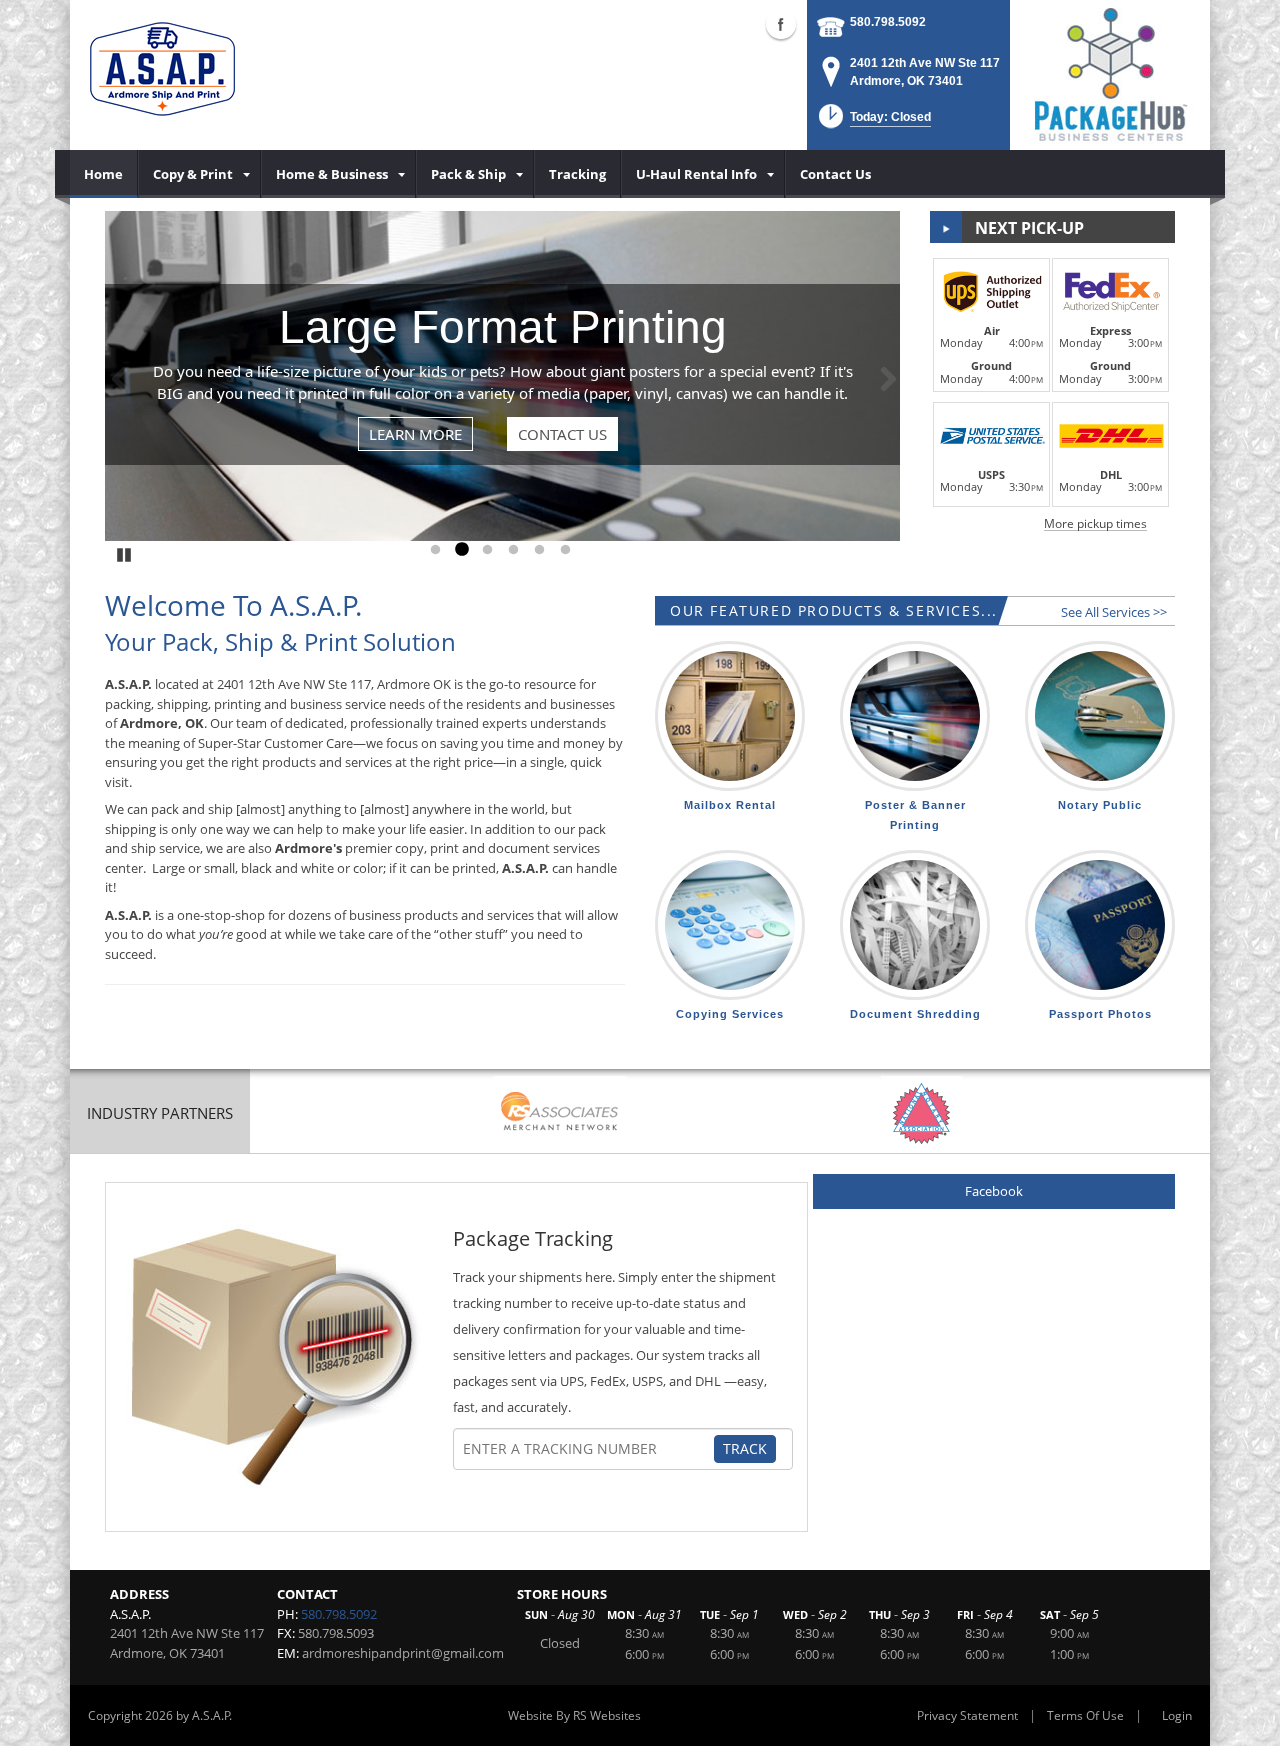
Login (1177, 1715)
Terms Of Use (1085, 1715)
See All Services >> (1114, 612)
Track (745, 1448)
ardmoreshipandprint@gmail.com (403, 1653)
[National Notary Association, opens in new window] (921, 1113)
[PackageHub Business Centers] (1110, 73)
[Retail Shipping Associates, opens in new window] (560, 1113)
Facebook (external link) (781, 24)
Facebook (994, 1191)
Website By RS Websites (574, 1715)
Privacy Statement (967, 1715)
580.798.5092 (888, 22)
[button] (873, 122)
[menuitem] (104, 174)
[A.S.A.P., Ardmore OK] (162, 75)
